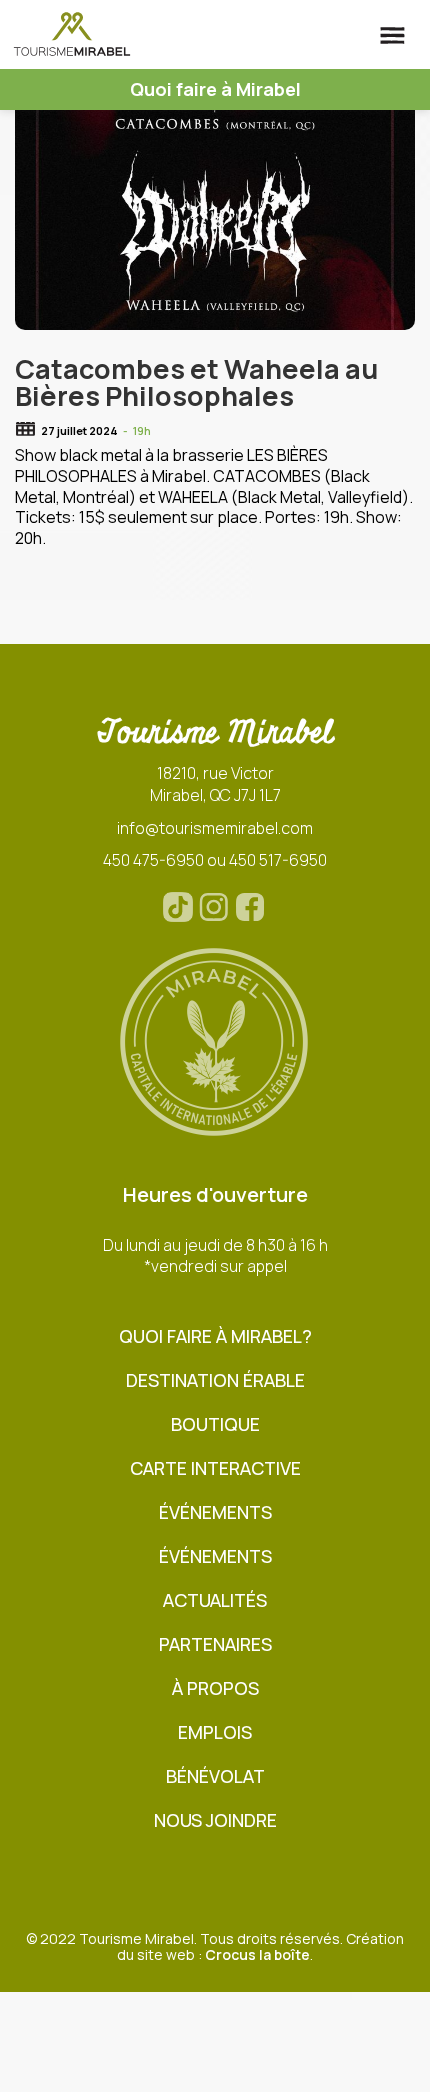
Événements (215, 1512)
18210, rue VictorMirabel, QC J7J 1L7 (215, 784)
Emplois (215, 1732)
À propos (215, 1688)
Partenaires (215, 1644)
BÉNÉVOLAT (215, 1776)
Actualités (215, 1600)
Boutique (215, 1424)
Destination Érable (215, 1380)
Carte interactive (215, 1468)
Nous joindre (215, 1820)
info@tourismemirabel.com (215, 828)
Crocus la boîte (257, 1954)
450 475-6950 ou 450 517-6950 (215, 860)
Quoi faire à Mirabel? (215, 1336)
